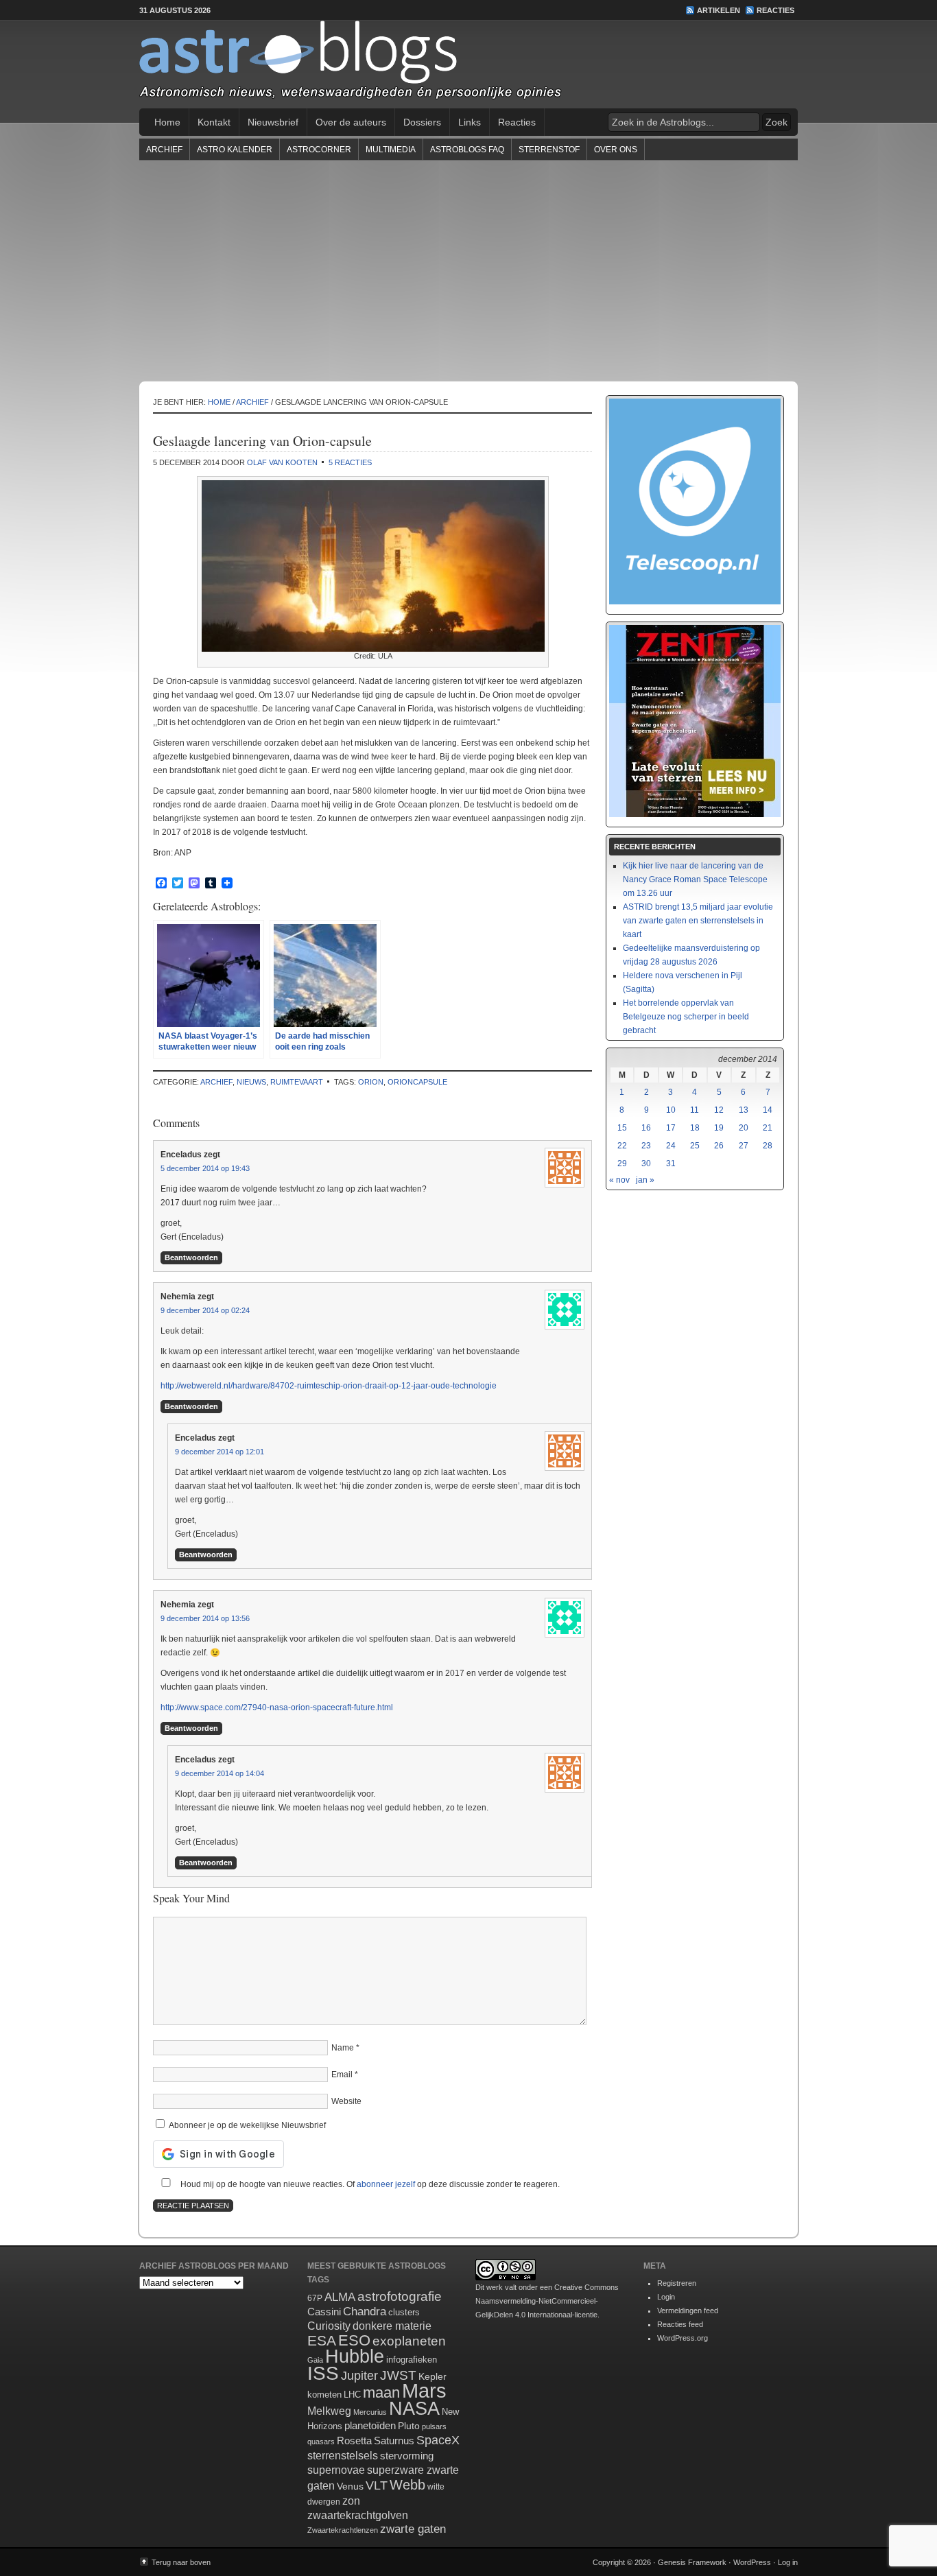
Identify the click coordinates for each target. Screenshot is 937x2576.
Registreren (677, 2283)
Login (666, 2297)
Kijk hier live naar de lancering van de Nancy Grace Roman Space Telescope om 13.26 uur (695, 879)
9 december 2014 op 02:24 (205, 1310)
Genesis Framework (692, 2562)
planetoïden (370, 2425)
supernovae (336, 2470)
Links (470, 122)
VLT (377, 2485)
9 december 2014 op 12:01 (220, 1452)
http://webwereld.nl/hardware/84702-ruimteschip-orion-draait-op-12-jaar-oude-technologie (329, 1386)
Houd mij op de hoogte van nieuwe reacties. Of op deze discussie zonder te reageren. (369, 2184)
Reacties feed (680, 2324)
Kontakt (214, 122)
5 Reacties (350, 462)
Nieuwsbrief (273, 122)
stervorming (407, 2456)
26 (719, 1146)
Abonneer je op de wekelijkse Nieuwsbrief (246, 2125)
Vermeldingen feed (688, 2311)
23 (646, 1146)
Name (343, 2048)
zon (351, 2501)
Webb (407, 2485)
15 (622, 1128)
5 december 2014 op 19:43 (205, 1168)
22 (622, 1146)
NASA (414, 2409)
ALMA (340, 2297)
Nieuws (251, 1082)
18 (695, 1128)
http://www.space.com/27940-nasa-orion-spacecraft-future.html (277, 1708)
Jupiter (359, 2376)
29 (622, 1163)
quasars (321, 2442)
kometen (324, 2395)
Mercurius (370, 2412)
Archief (164, 150)
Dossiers (422, 122)
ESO (354, 2340)
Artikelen (719, 10)
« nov (619, 1180)
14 (768, 1110)
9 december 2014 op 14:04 (220, 1773)
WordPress (752, 2562)
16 (646, 1128)
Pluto (409, 2426)
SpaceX (438, 2440)
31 (671, 1163)
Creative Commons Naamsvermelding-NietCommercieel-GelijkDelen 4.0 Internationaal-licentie (547, 2301)
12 (719, 1110)
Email (342, 2075)
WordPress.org (683, 2338)
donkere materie (392, 2326)
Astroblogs (468, 64)
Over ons (616, 150)
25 (695, 1146)
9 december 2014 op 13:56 (205, 1618)
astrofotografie (400, 2296)
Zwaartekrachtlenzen (343, 2530)
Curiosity (329, 2326)
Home (167, 122)
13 (744, 1110)
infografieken (412, 2360)
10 (671, 1110)
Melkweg (329, 2411)
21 (768, 1128)
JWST (398, 2375)
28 (768, 1146)
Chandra (365, 2312)
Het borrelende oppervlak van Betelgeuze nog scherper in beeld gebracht (686, 1017)
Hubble (355, 2356)
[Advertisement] (468, 270)
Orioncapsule (417, 1082)
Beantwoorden (191, 1257)
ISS (323, 2373)
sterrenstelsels (343, 2455)
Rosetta (354, 2441)
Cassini (324, 2312)
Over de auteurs (351, 122)
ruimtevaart (297, 1082)
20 (744, 1128)
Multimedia (391, 150)
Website (346, 2101)
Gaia (315, 2360)
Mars (424, 2390)
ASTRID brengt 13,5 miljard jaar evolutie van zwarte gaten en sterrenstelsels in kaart (698, 921)
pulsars (434, 2426)
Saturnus (394, 2441)
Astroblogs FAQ (467, 150)
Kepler (432, 2376)
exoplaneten (409, 2341)
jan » (645, 1180)
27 (744, 1146)
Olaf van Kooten (282, 462)
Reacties (775, 10)
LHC (352, 2395)
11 (695, 1110)
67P (315, 2298)
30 (646, 1163)
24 (671, 1146)
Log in (788, 2562)
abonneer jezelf (386, 2184)
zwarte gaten (413, 2529)
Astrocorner (319, 150)
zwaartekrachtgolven (358, 2515)
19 (719, 1128)
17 (671, 1128)
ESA (322, 2341)
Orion (371, 1082)
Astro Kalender (235, 150)
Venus (350, 2486)
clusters (404, 2313)
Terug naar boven (181, 2562)
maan (381, 2392)
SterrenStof (549, 150)
